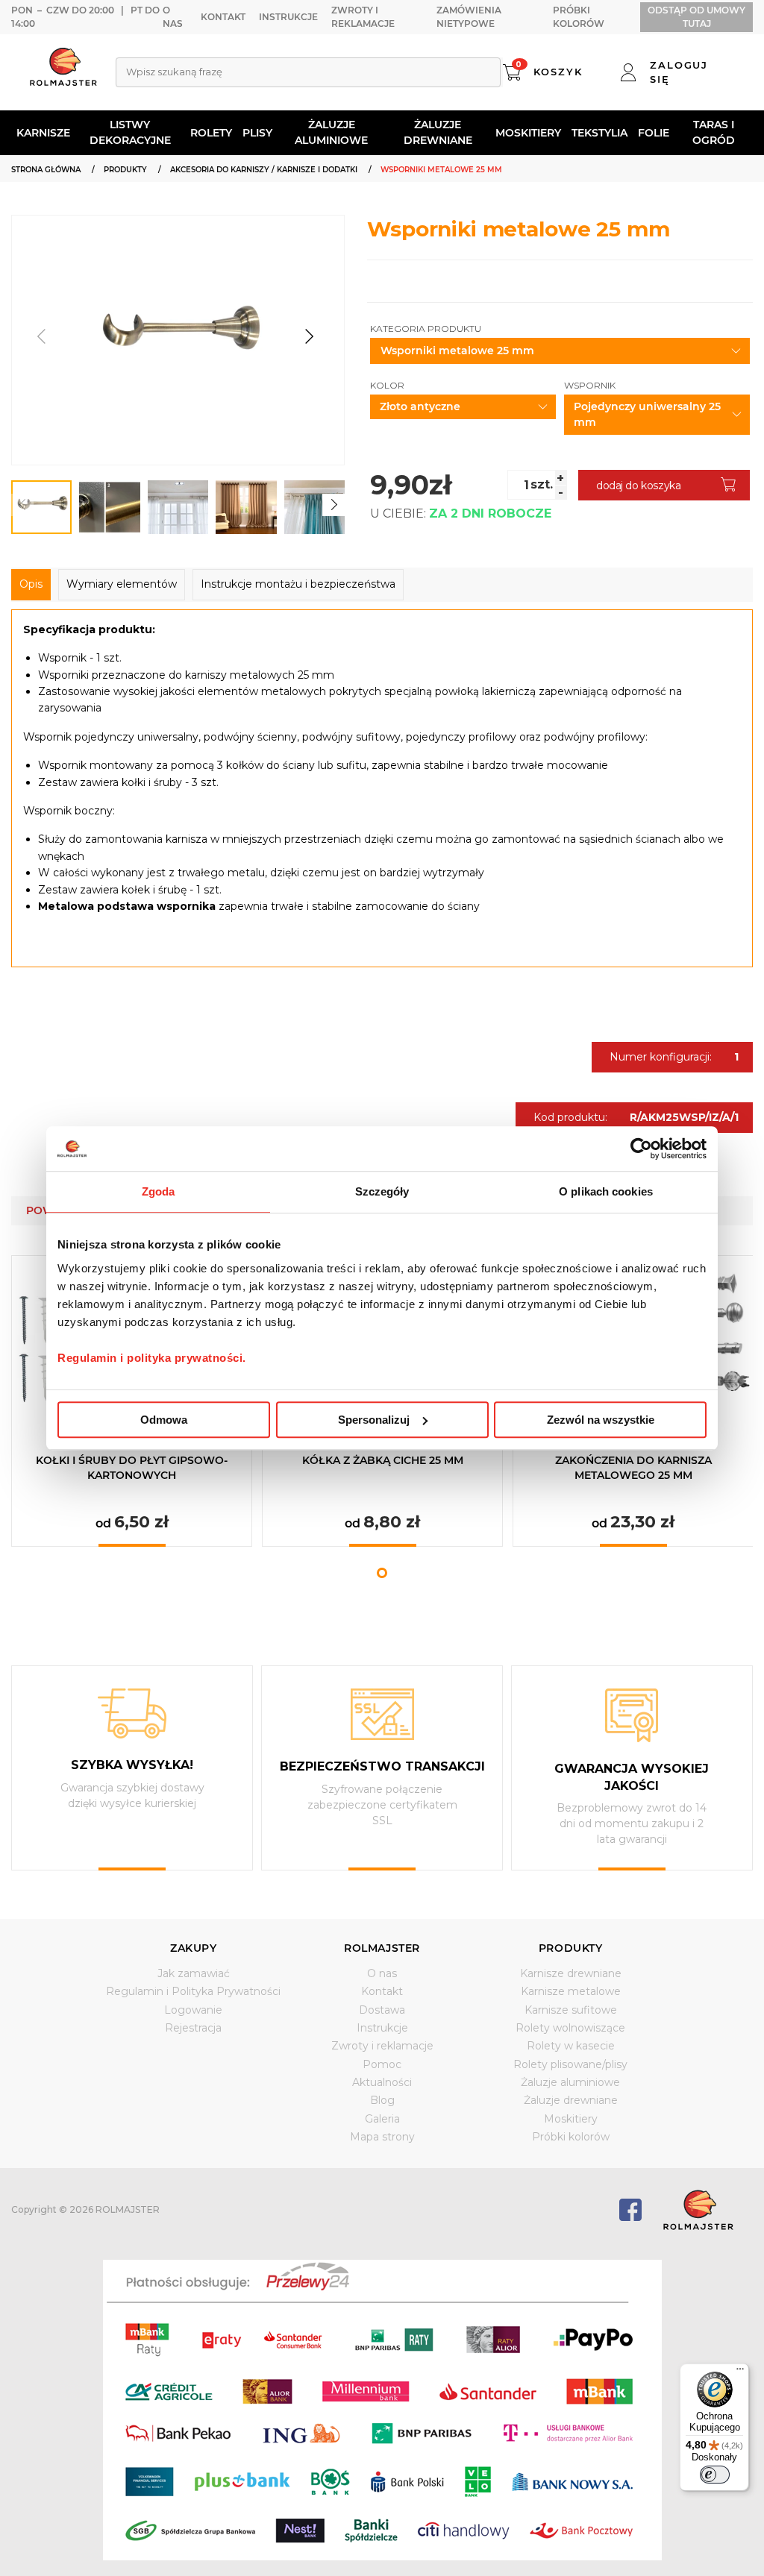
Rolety (211, 133)
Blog (382, 2100)
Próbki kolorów (579, 17)
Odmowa (164, 1420)
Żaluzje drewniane (438, 132)
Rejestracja (193, 2028)
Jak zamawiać (194, 1973)
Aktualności (382, 2082)
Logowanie (193, 2010)
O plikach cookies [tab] (606, 1191)
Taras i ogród (714, 132)
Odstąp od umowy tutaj (696, 17)
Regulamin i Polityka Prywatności (193, 1991)
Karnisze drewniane (571, 1973)
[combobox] (308, 72)
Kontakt (223, 17)
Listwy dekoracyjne (130, 132)
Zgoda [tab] (159, 1191)
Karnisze (43, 133)
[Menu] (740, 2372)
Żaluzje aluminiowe (331, 132)
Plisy (257, 133)
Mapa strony (382, 2137)
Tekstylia (599, 133)
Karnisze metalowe (571, 1991)
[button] (309, 337)
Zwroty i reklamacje (363, 17)
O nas (173, 17)
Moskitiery (528, 133)
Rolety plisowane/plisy (570, 2064)
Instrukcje (288, 17)
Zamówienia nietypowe (469, 17)
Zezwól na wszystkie (601, 1420)
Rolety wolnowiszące (570, 2028)
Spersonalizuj (374, 1420)
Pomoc (382, 2064)
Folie (654, 133)
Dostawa (382, 2010)
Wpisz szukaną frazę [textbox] (174, 72)
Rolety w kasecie (571, 2046)
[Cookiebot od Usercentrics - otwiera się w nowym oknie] (641, 1149)
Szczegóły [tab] (382, 1191)
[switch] (715, 2475)
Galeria (382, 2119)
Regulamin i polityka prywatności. (152, 1358)
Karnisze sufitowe (571, 2010)
